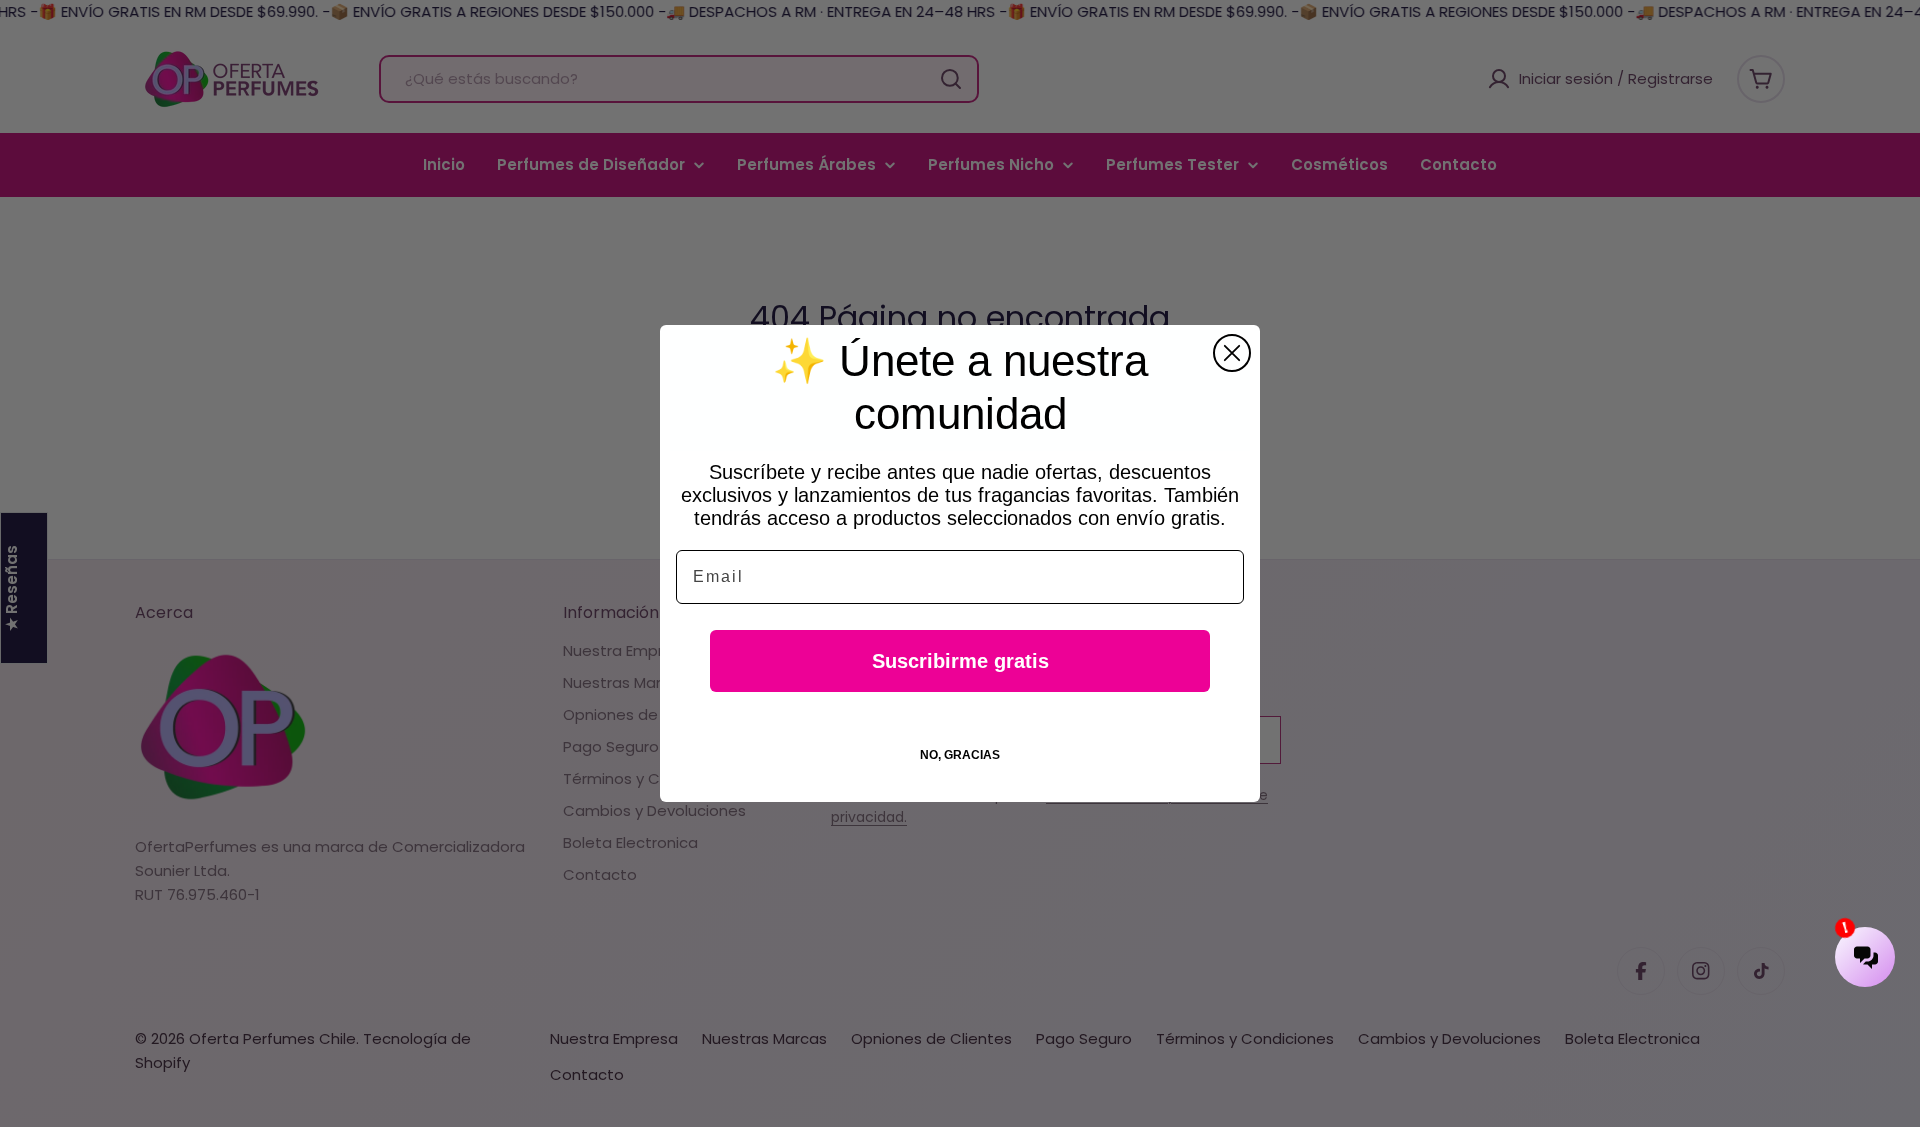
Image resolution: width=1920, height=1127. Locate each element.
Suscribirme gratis (960, 661)
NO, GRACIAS (960, 755)
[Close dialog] (1232, 353)
